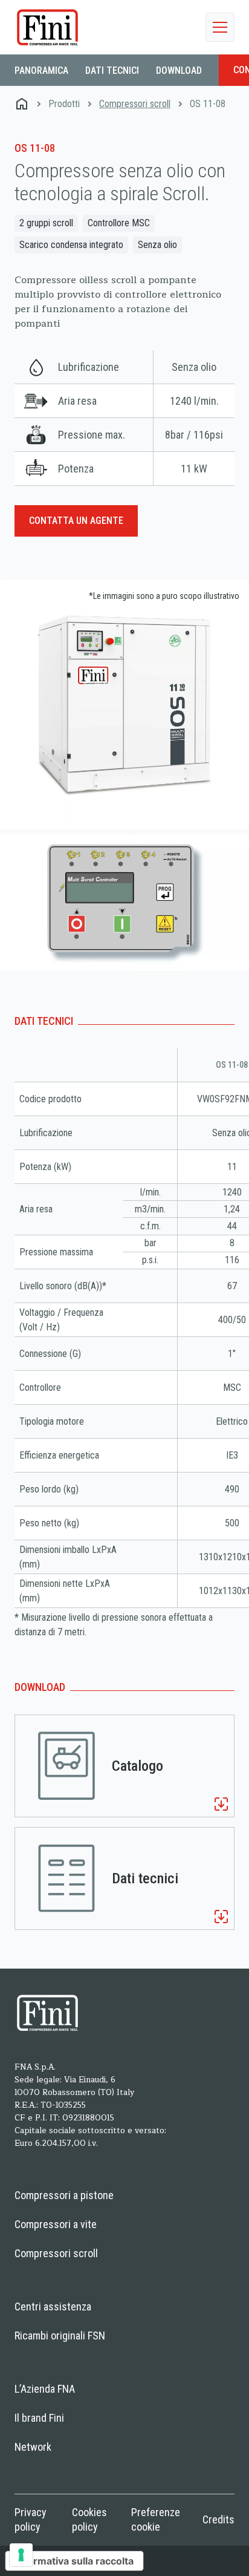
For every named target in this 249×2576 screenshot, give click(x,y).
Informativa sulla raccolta (74, 2561)
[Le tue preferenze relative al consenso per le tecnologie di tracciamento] (21, 2555)
